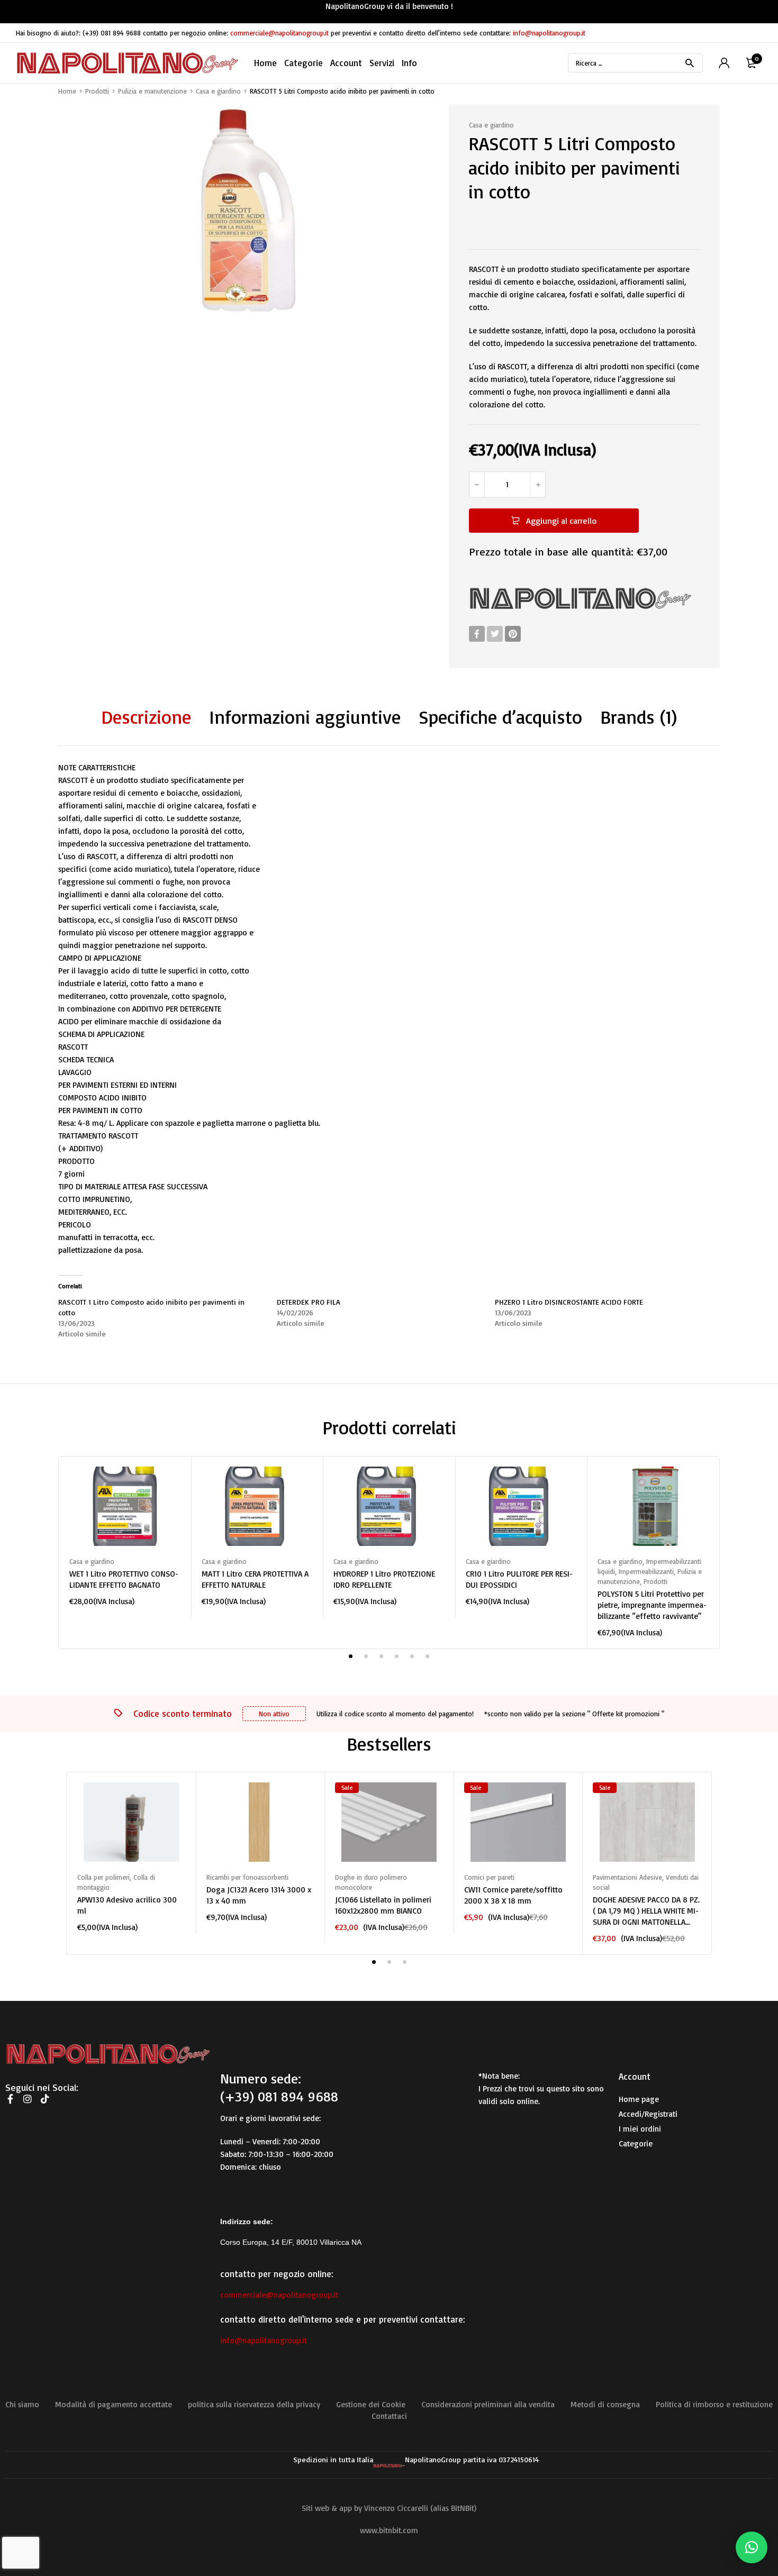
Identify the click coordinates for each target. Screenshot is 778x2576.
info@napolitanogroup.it (549, 33)
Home (265, 63)
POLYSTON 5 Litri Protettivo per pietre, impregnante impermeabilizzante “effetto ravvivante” (652, 1605)
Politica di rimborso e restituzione (714, 2404)
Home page (639, 2099)
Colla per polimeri (103, 1877)
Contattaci (389, 2416)
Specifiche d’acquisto (500, 717)
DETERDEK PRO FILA (309, 1302)
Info (409, 63)
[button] (752, 2547)
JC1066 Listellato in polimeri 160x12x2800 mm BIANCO (383, 1905)
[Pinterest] (513, 634)
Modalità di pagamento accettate (114, 2404)
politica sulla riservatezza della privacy (254, 2404)
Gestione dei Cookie (371, 2404)
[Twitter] (495, 634)
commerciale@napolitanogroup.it (279, 33)
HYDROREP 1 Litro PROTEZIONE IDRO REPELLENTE (384, 1579)
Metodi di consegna (605, 2404)
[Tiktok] (45, 2099)
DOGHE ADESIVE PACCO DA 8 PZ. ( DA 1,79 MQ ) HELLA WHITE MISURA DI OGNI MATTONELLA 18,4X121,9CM (646, 1911)
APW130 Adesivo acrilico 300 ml (127, 1905)
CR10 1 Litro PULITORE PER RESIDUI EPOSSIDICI (519, 1579)
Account (346, 63)
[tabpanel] (125, 1537)
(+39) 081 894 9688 (112, 33)
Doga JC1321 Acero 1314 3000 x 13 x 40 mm (259, 1895)
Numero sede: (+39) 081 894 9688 (279, 2087)
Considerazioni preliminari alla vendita (488, 2404)
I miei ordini (640, 2129)
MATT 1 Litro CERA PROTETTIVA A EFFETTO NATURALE (255, 1579)
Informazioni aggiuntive (305, 717)
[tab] (146, 717)
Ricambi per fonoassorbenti (247, 1877)
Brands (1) (639, 717)
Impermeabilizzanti (646, 1571)
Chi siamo (22, 2404)
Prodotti (97, 91)
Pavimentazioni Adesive (627, 1877)
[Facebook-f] (10, 2099)
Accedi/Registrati (648, 2114)
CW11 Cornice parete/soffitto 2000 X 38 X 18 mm (513, 1895)
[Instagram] (28, 2099)
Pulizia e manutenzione (152, 91)
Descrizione (146, 717)
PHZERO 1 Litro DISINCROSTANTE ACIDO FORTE (569, 1302)
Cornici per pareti (489, 1877)
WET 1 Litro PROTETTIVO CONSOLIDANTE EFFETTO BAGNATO (124, 1579)
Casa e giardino (218, 91)
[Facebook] (477, 634)
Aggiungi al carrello (561, 521)
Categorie (636, 2143)
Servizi (382, 63)
